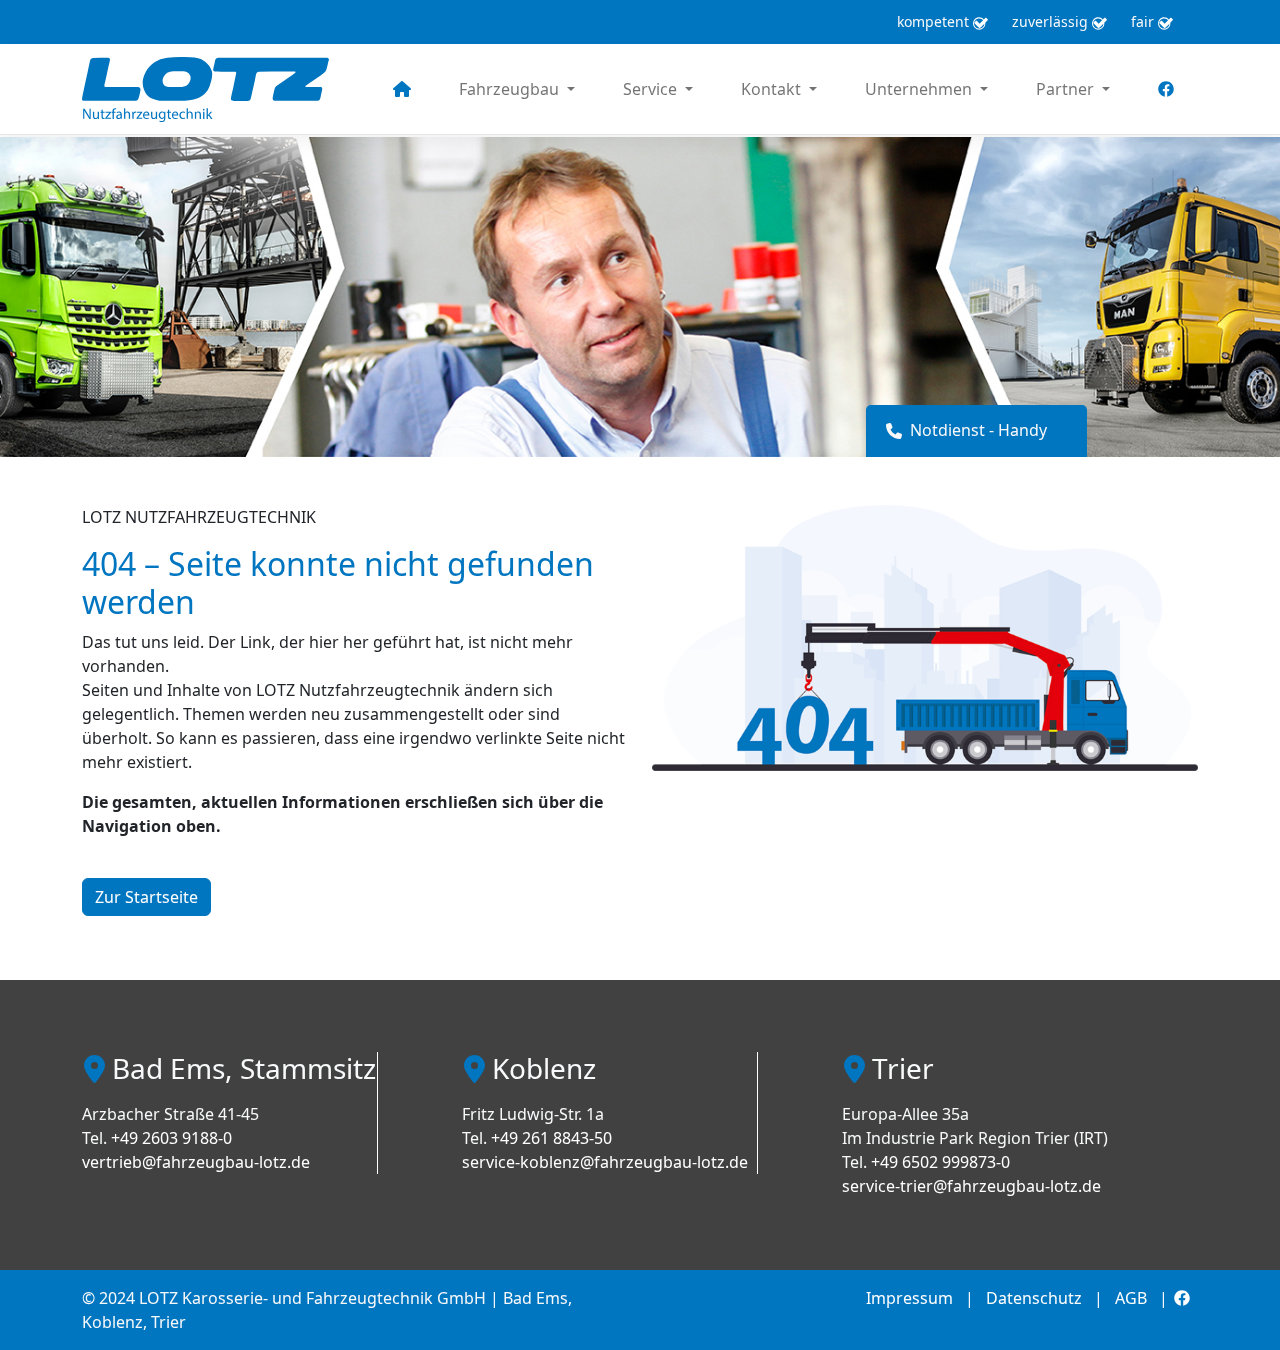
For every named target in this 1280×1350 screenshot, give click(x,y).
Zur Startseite (146, 897)
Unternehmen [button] (920, 89)
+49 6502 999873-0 (940, 1162)
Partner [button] (1067, 89)
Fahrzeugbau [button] (511, 89)
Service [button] (652, 89)
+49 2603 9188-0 (171, 1138)
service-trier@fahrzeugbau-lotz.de (971, 1186)
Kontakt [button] (773, 89)
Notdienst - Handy (978, 430)
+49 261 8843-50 (551, 1138)
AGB (1131, 1298)
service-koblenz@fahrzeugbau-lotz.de (605, 1162)
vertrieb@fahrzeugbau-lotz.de (196, 1162)
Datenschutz (1034, 1298)
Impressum (909, 1298)
